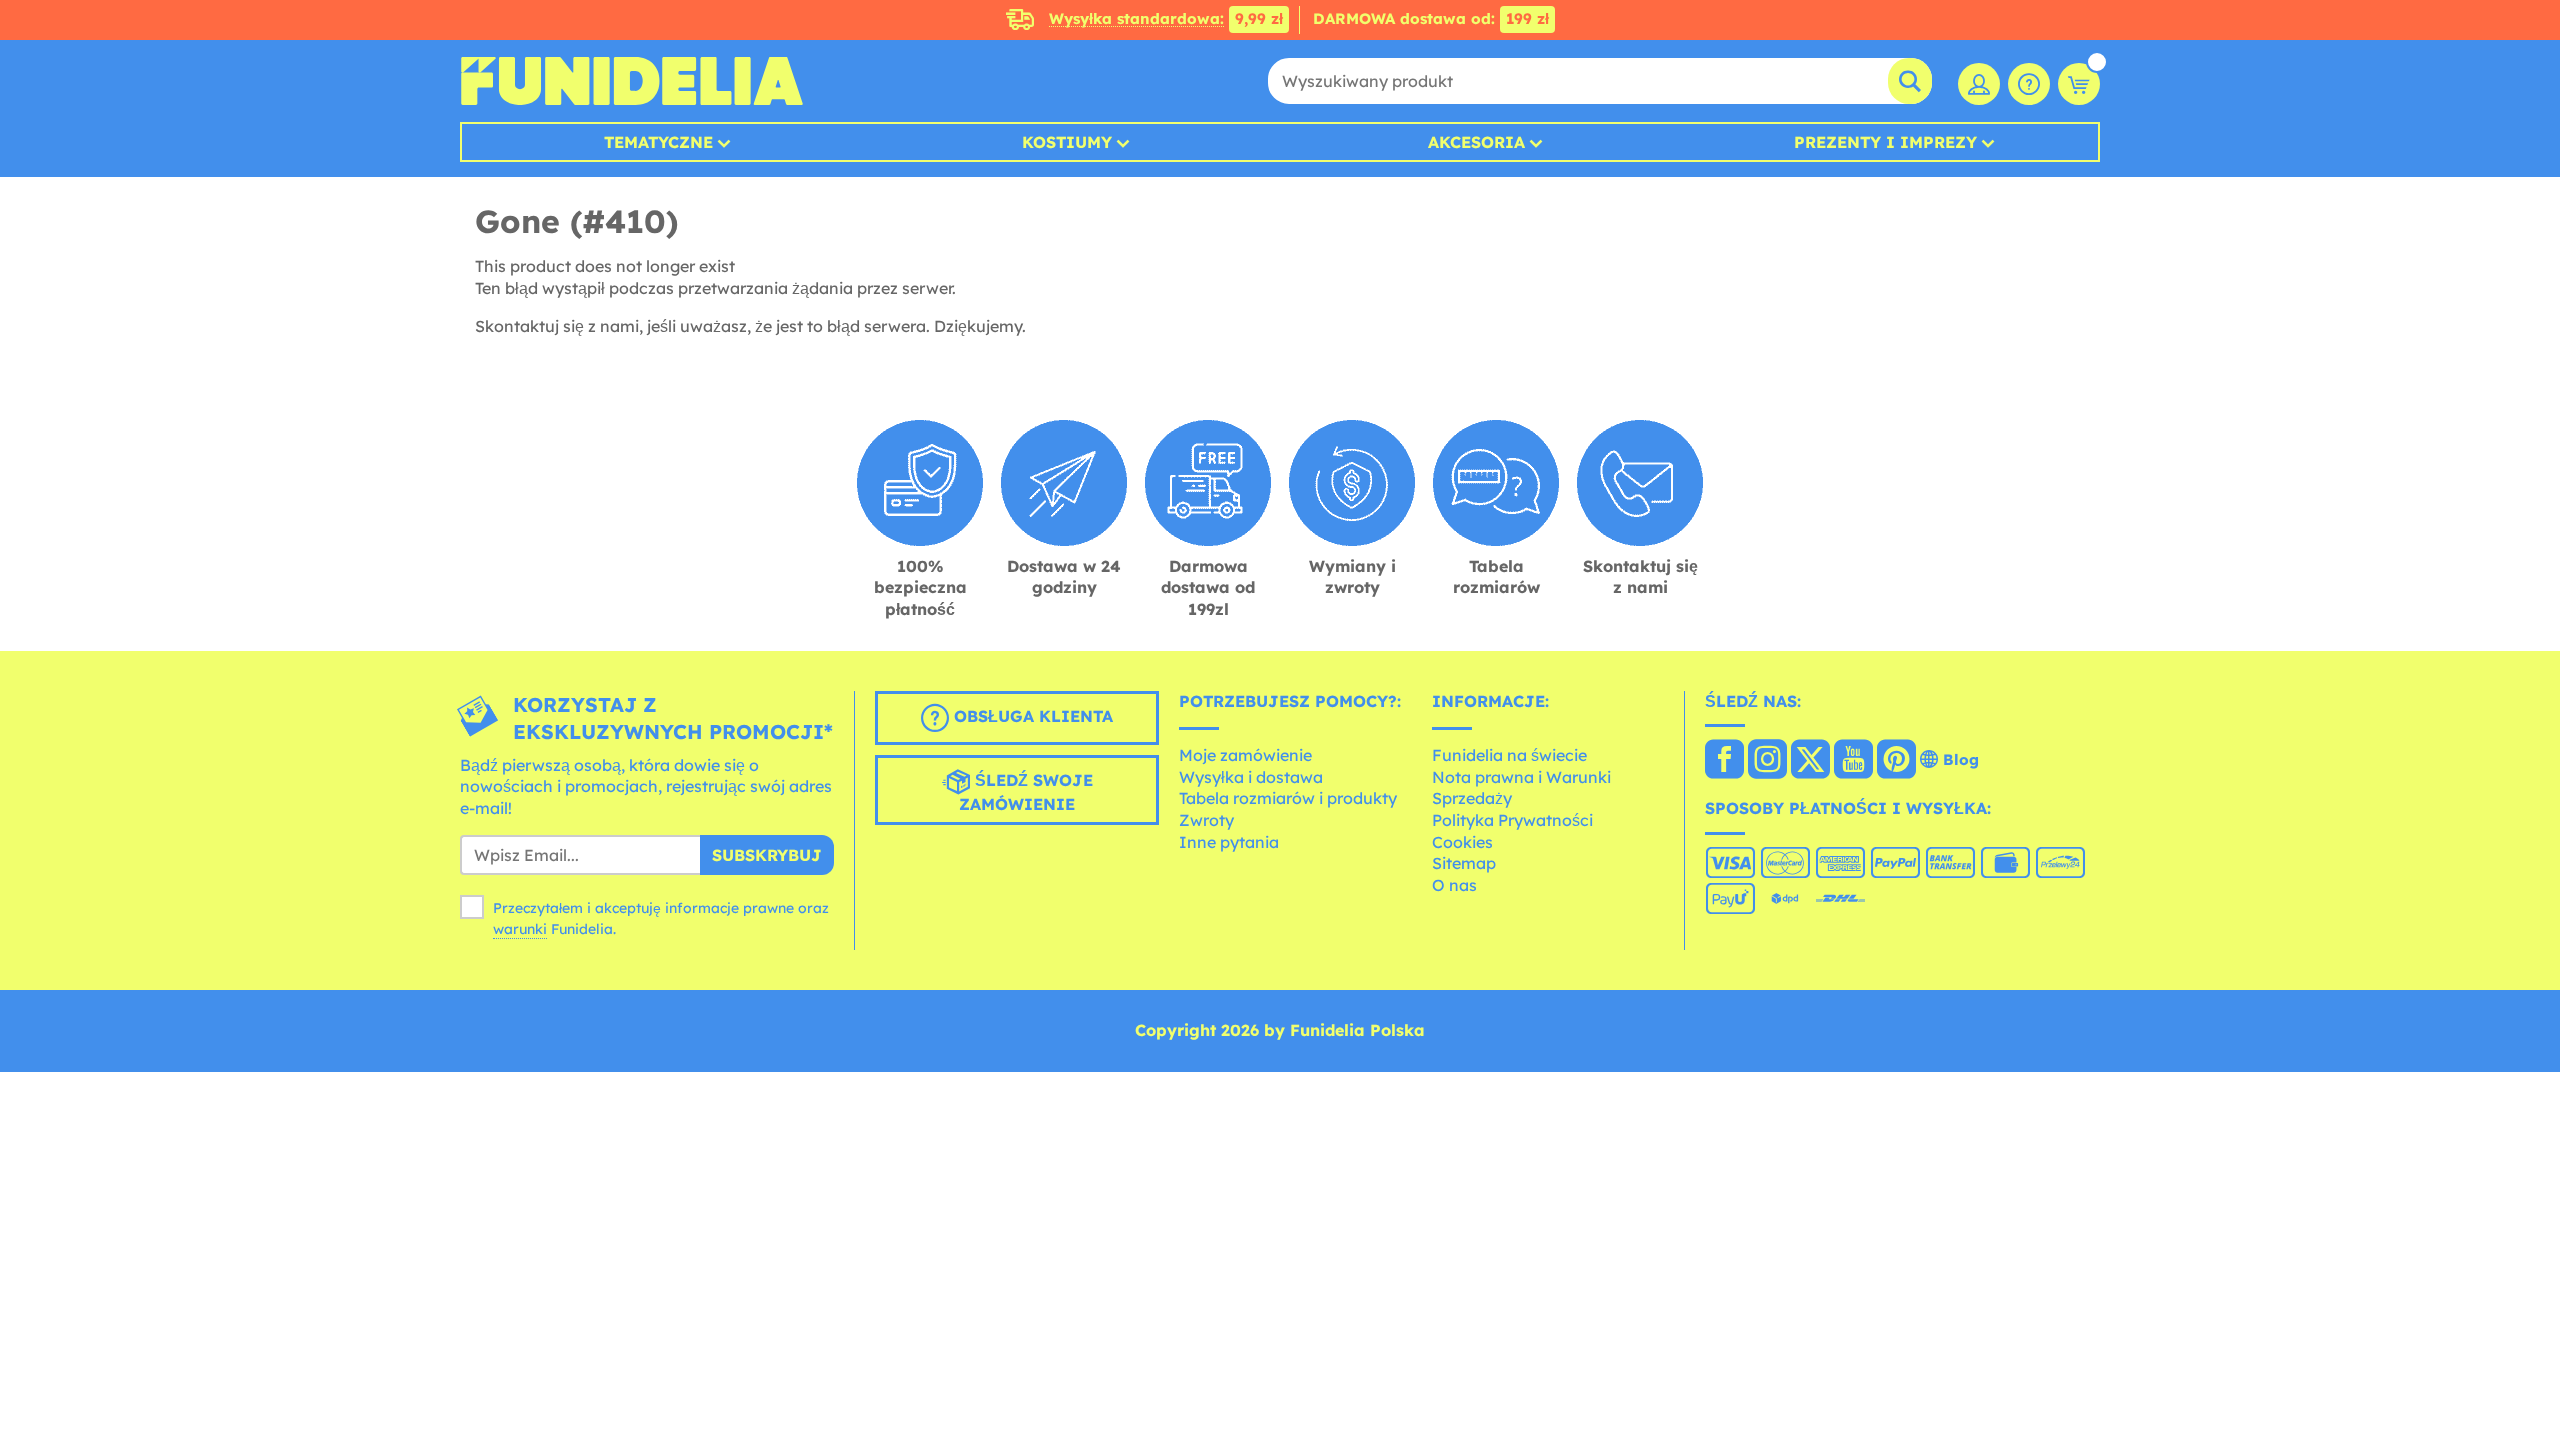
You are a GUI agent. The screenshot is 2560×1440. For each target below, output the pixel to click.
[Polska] (1724, 761)
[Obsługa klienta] (2029, 84)
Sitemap (1464, 863)
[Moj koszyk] (2079, 84)
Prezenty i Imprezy (1885, 142)
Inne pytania (1229, 842)
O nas (1454, 885)
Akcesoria (1476, 142)
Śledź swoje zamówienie (1026, 792)
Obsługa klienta (1031, 716)
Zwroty (1206, 820)
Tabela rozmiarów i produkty (1288, 798)
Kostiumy (1067, 142)
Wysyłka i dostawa (1251, 777)
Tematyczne (658, 142)
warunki (520, 929)
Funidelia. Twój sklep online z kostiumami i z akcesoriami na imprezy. (631, 81)
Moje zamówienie (1245, 755)
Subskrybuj (767, 855)
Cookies (1462, 842)
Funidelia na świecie (1509, 755)
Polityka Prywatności (1512, 820)
